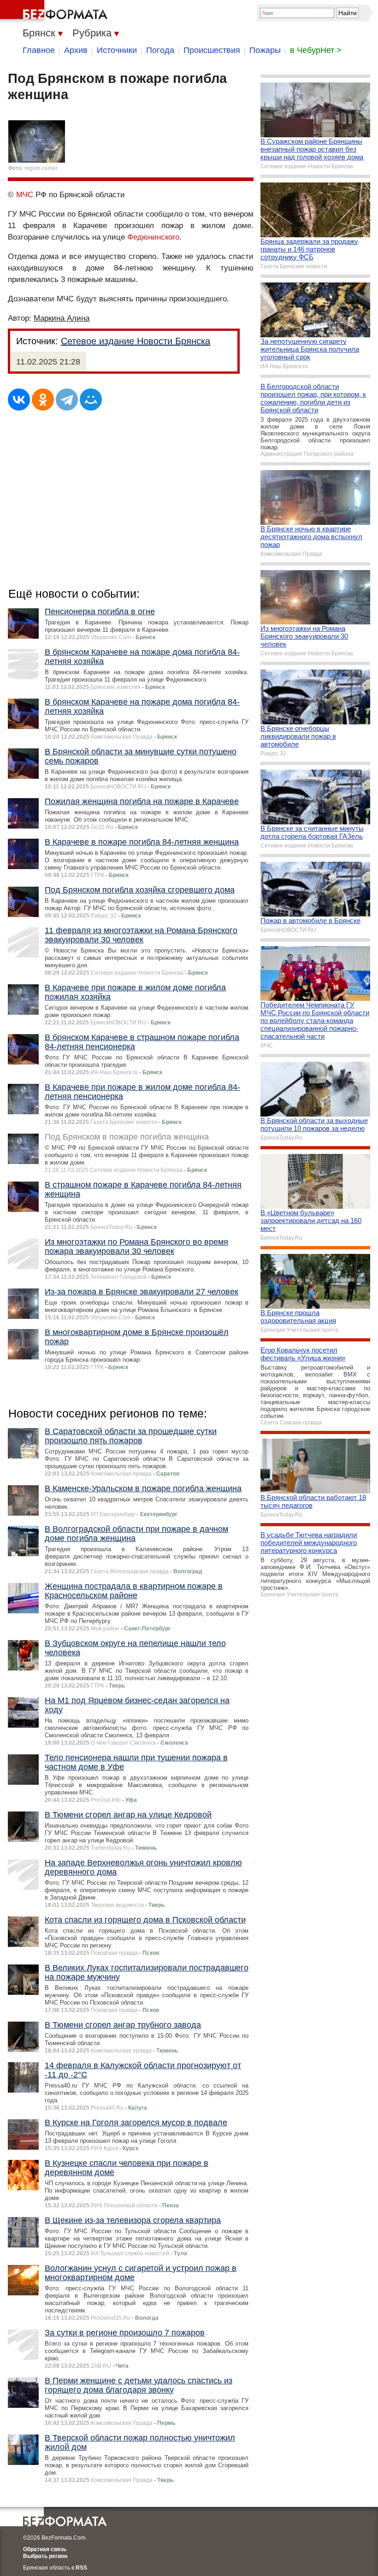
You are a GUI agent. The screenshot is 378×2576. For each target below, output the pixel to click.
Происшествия (212, 50)
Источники (117, 50)
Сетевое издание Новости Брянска (136, 341)
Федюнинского (153, 237)
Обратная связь (45, 2549)
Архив (76, 50)
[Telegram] (67, 400)
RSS (81, 2568)
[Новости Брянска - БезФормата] (55, 12)
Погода (160, 50)
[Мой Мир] (91, 400)
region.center (41, 168)
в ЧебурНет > (316, 50)
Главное (39, 50)
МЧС (25, 195)
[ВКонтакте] (19, 400)
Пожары (265, 50)
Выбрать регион (45, 2556)
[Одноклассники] (43, 400)
